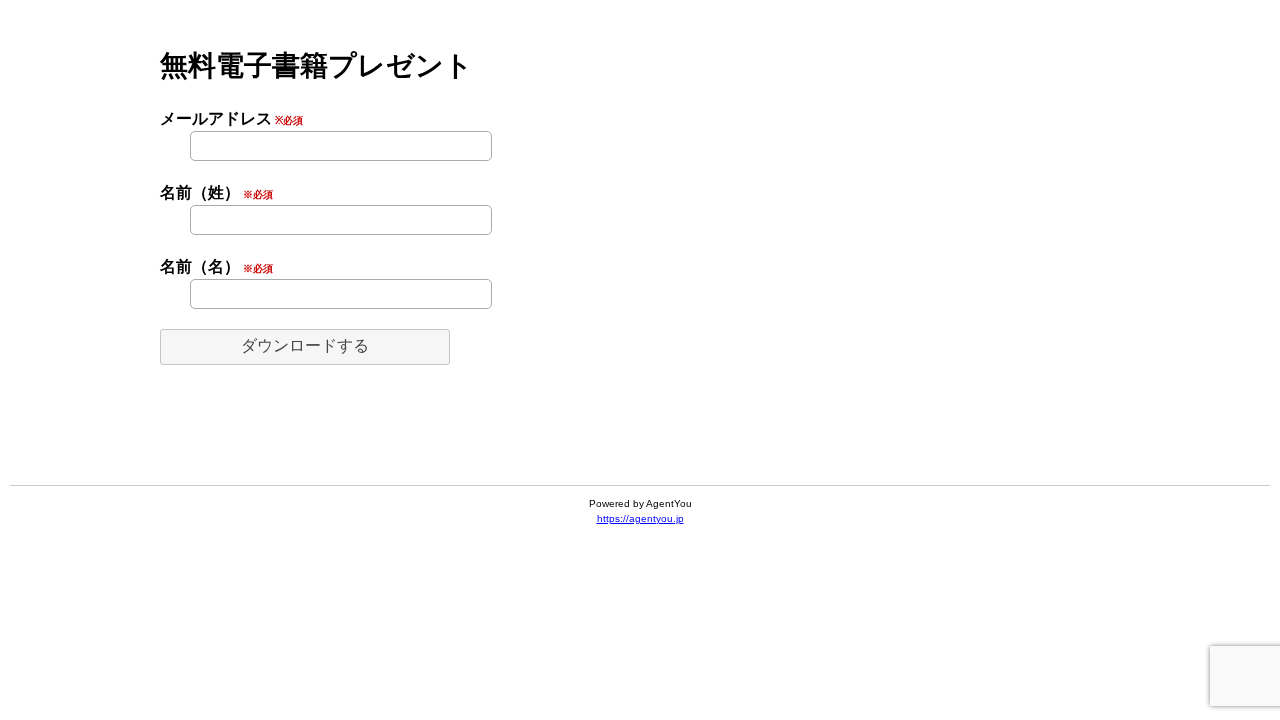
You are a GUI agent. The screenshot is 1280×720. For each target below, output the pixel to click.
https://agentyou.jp (640, 518)
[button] (305, 347)
